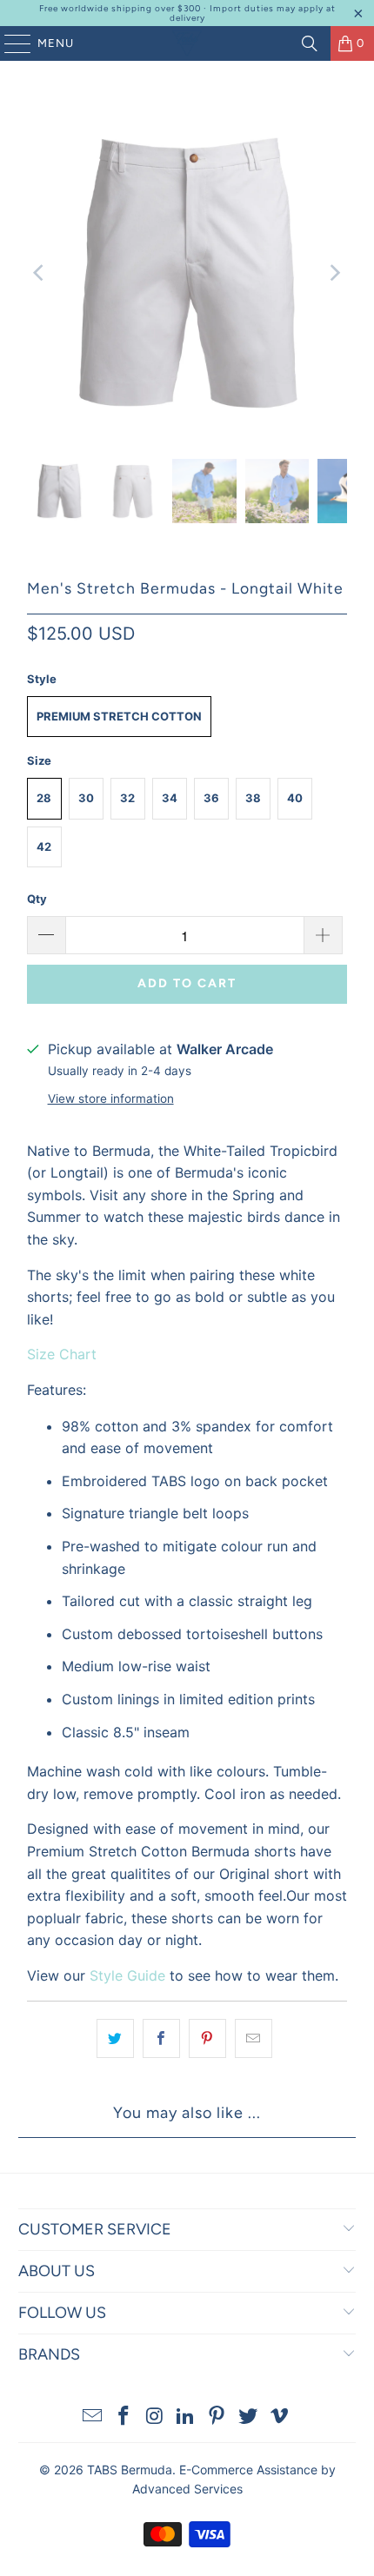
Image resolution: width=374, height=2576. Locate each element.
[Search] (310, 43)
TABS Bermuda (130, 2470)
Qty (37, 899)
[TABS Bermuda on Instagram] (155, 2417)
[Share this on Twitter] (115, 2039)
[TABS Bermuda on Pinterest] (217, 2417)
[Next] (334, 273)
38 (253, 798)
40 (295, 798)
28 (44, 798)
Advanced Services (187, 2489)
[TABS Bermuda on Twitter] (249, 2417)
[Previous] (40, 273)
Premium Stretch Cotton (119, 716)
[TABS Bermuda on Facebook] (124, 2417)
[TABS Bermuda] (187, 43)
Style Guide (127, 1975)
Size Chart (62, 1354)
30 (86, 798)
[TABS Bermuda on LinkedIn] (186, 2417)
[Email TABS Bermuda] (93, 2417)
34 (170, 798)
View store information (111, 1099)
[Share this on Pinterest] (207, 2039)
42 (44, 846)
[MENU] (9, 43)
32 (127, 798)
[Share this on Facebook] (161, 2039)
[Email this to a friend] (254, 2039)
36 (211, 798)
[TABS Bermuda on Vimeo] (279, 2417)
